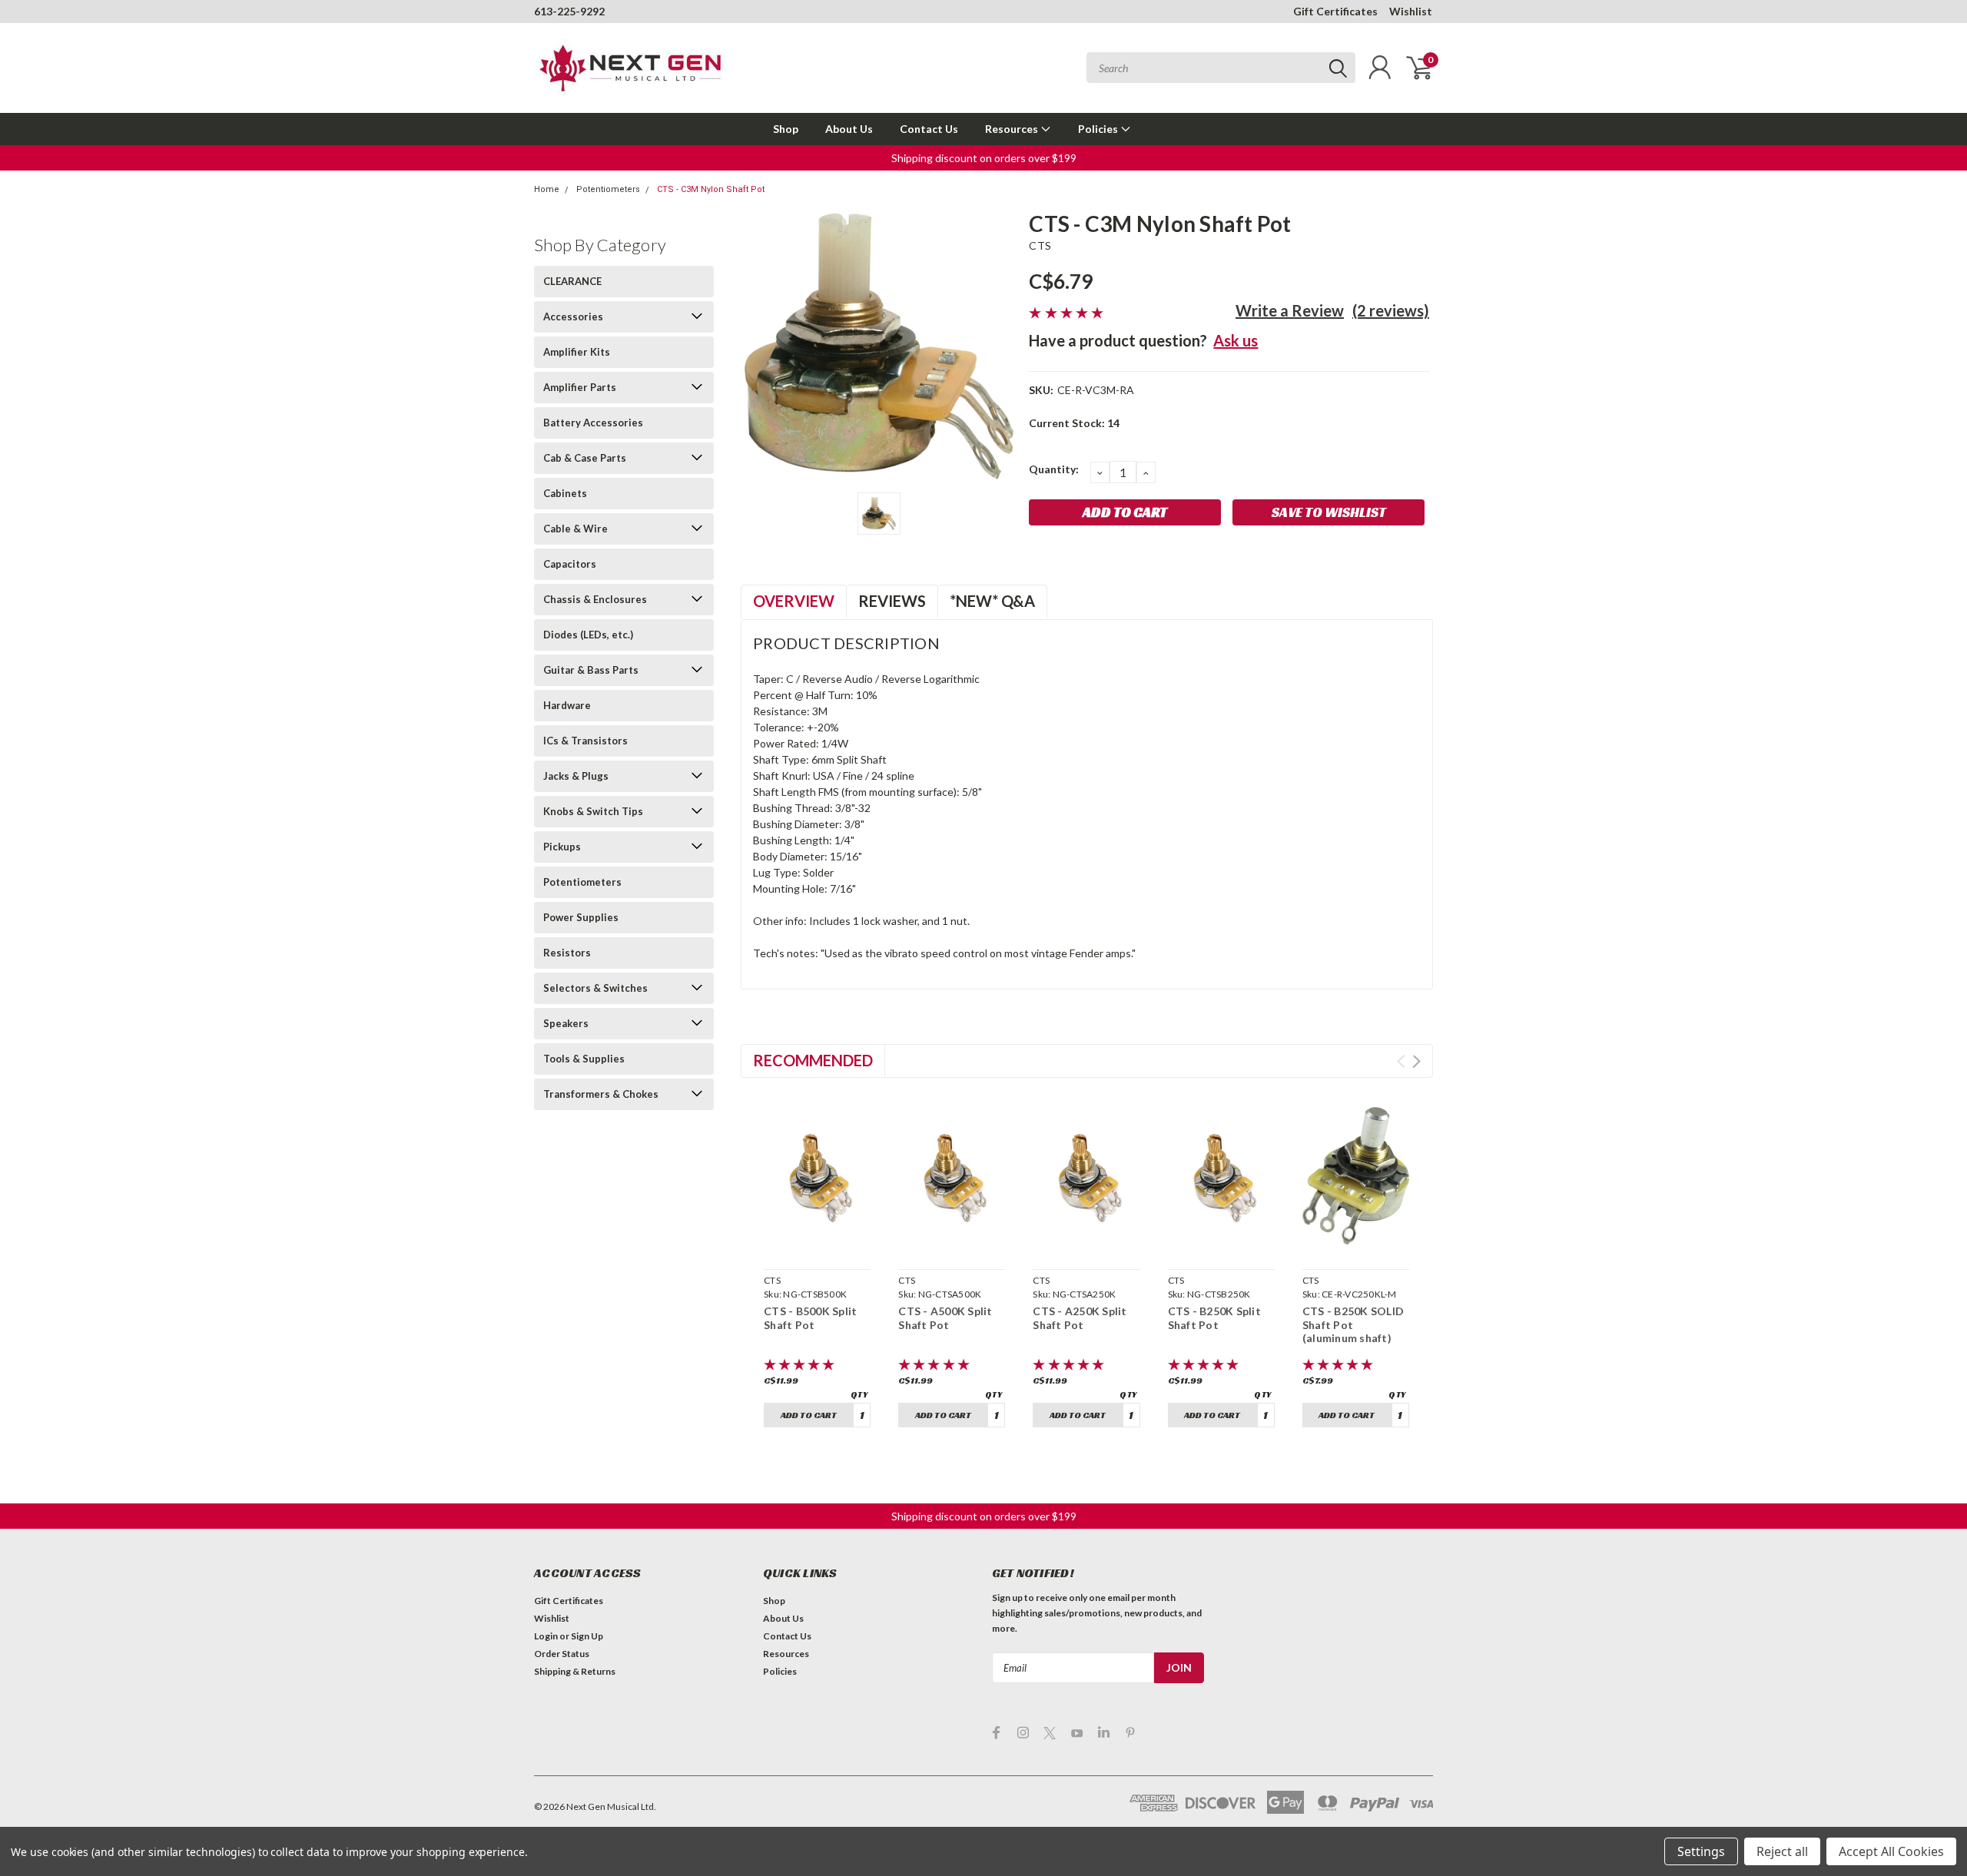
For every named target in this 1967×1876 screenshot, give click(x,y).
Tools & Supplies (584, 1059)
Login (546, 1636)
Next (1416, 1061)
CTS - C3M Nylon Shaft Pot (711, 189)
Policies (1099, 129)
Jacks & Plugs (576, 776)
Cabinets (565, 493)
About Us (849, 129)
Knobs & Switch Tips (593, 811)
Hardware (567, 705)
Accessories (573, 317)
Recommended (813, 1060)
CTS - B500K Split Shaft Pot (810, 1318)
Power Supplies (581, 917)
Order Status (562, 1654)
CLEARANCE (572, 281)
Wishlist (1411, 11)
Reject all (1782, 1851)
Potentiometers (608, 189)
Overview (794, 601)
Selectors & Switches (595, 988)
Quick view (818, 1245)
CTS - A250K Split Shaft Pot (1080, 1318)
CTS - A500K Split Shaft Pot (945, 1318)
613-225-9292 (569, 11)
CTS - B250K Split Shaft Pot (1214, 1318)
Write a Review (1290, 310)
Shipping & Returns (575, 1671)
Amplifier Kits (577, 352)
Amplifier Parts (580, 387)
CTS (1040, 245)
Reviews (892, 601)
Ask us (1236, 340)
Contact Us (929, 129)
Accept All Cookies (1891, 1851)
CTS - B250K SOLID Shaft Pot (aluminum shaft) (1353, 1324)
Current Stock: (1074, 423)
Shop (786, 129)
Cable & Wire (576, 529)
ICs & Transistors (585, 741)
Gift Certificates (1335, 11)
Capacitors (570, 564)
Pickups (562, 847)
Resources (1013, 129)
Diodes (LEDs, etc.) (588, 635)
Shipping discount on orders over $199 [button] (984, 158)
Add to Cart (809, 1415)
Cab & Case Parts (585, 458)
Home (547, 189)
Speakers (566, 1023)
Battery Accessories (593, 423)
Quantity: (1054, 469)
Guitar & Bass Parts (591, 670)
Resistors (567, 953)
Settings (1701, 1851)
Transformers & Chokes (601, 1094)
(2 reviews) (1391, 310)
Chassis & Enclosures (595, 599)
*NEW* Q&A (992, 601)
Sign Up (587, 1636)
